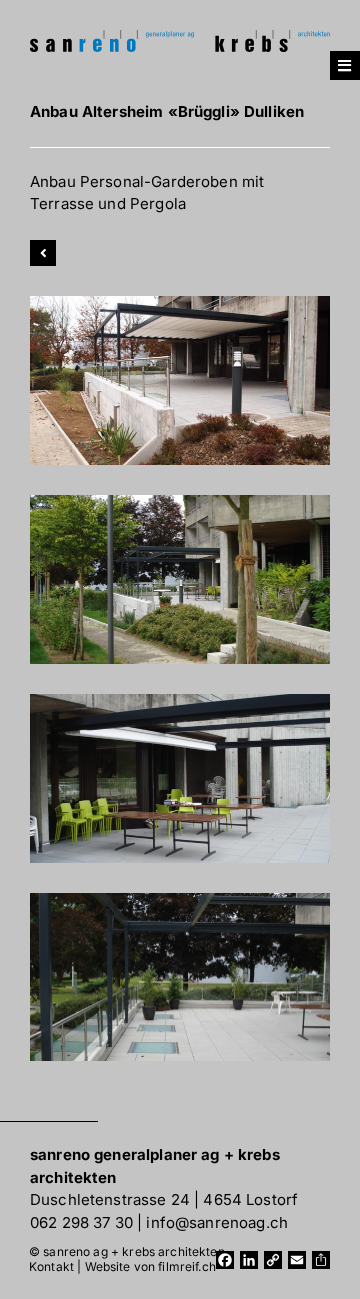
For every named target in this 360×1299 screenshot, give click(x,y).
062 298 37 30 (81, 1222)
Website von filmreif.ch (150, 1266)
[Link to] (43, 253)
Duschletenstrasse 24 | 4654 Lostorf (164, 1199)
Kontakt (51, 1266)
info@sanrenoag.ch (217, 1222)
